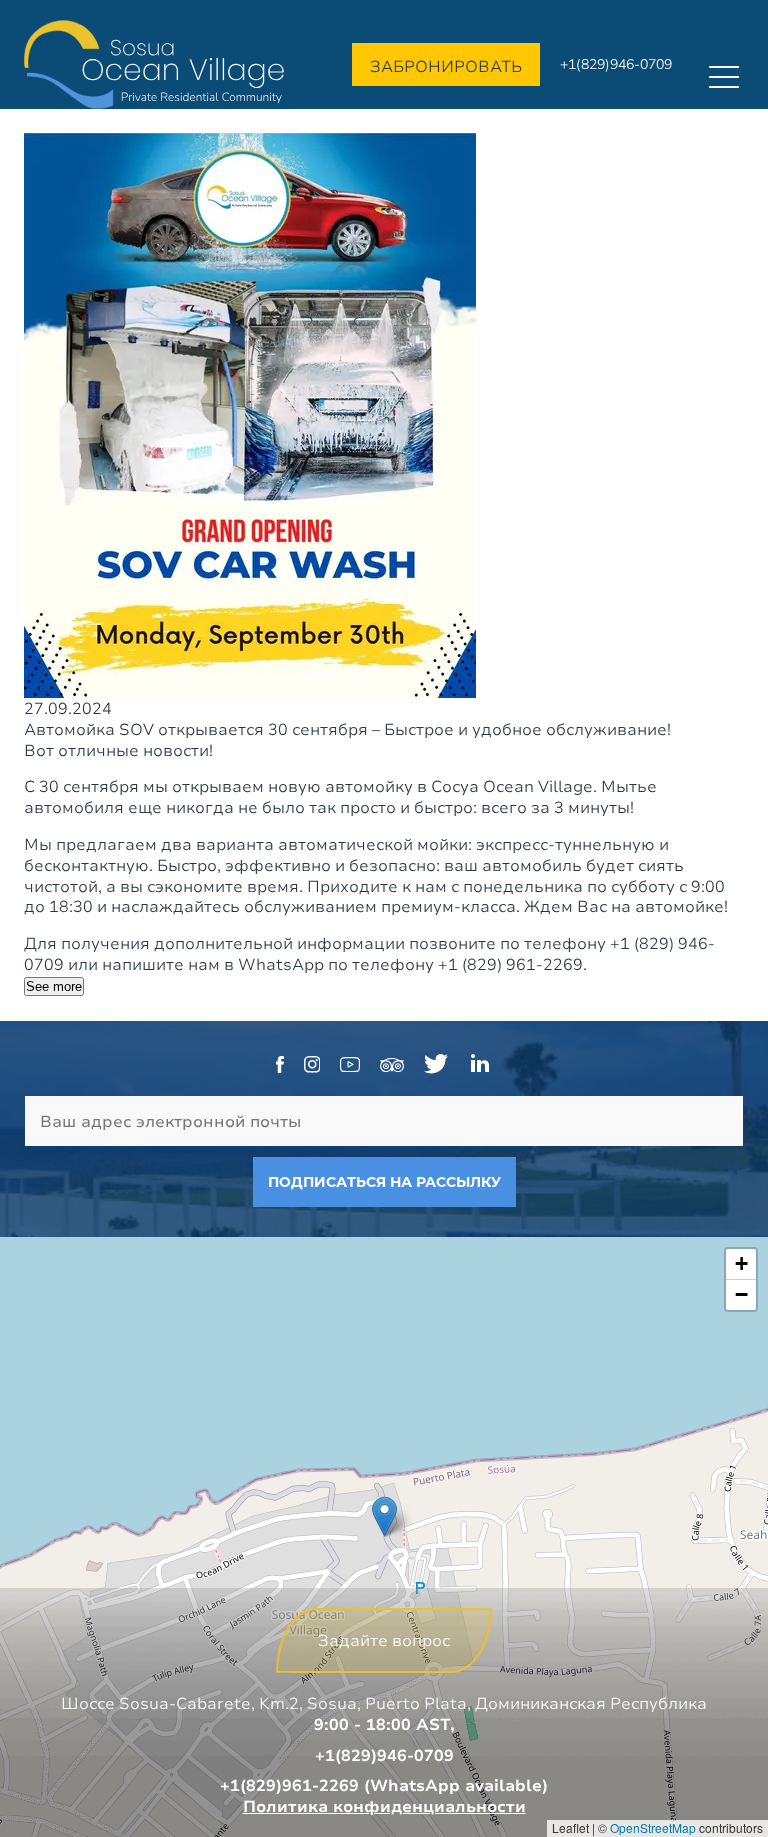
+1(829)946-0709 (616, 63)
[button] (384, 1516)
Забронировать (446, 66)
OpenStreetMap (653, 1827)
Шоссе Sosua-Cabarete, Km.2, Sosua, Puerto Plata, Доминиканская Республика (384, 1703)
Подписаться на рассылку (384, 1182)
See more (54, 986)
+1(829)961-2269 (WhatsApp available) (384, 1785)
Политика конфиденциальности (384, 1806)
